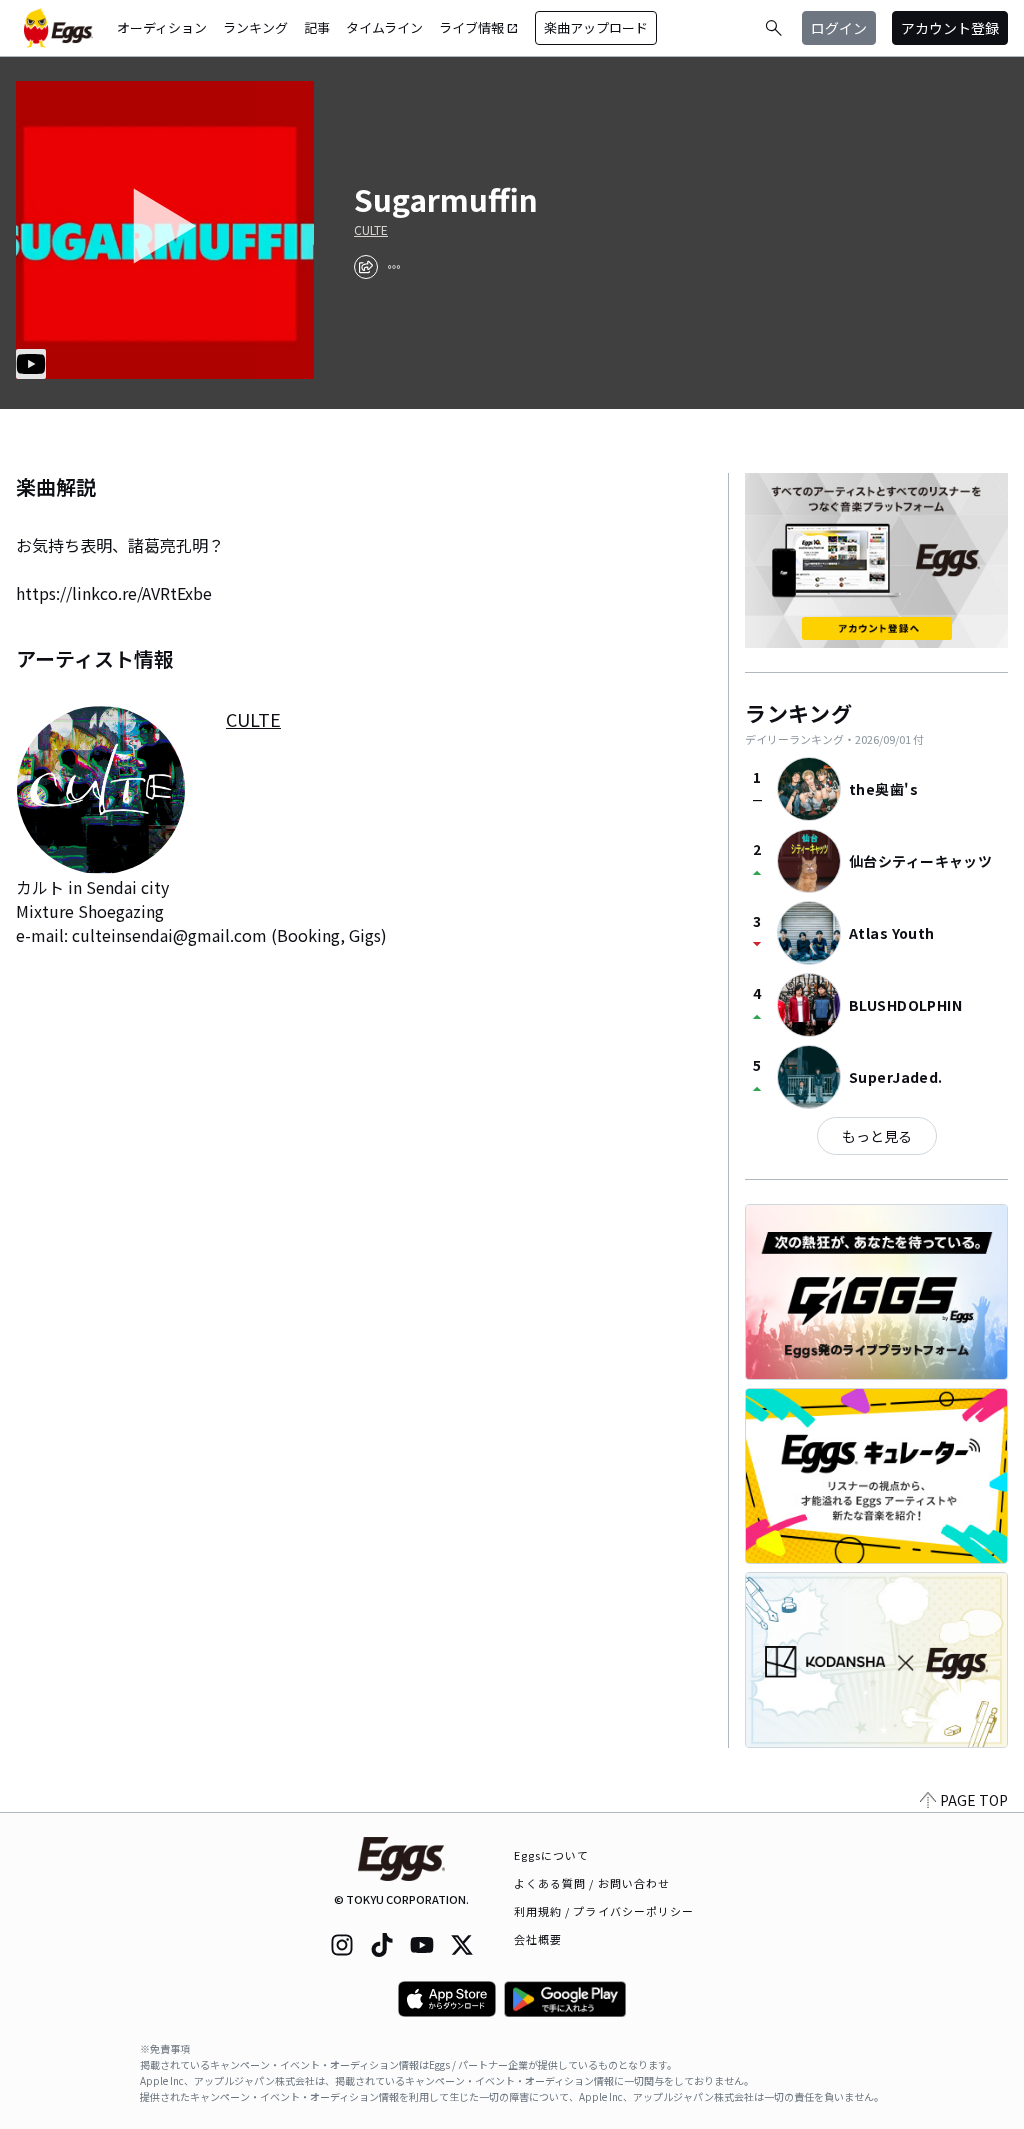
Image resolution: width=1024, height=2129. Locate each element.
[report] (394, 267)
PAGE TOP (974, 1800)
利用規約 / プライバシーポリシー (604, 1911)
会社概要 (538, 1939)
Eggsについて (552, 1855)
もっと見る (877, 1136)
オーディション (162, 27)
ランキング (255, 27)
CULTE (371, 230)
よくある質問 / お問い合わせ (592, 1883)
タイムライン (384, 27)
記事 (317, 27)
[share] (366, 267)
